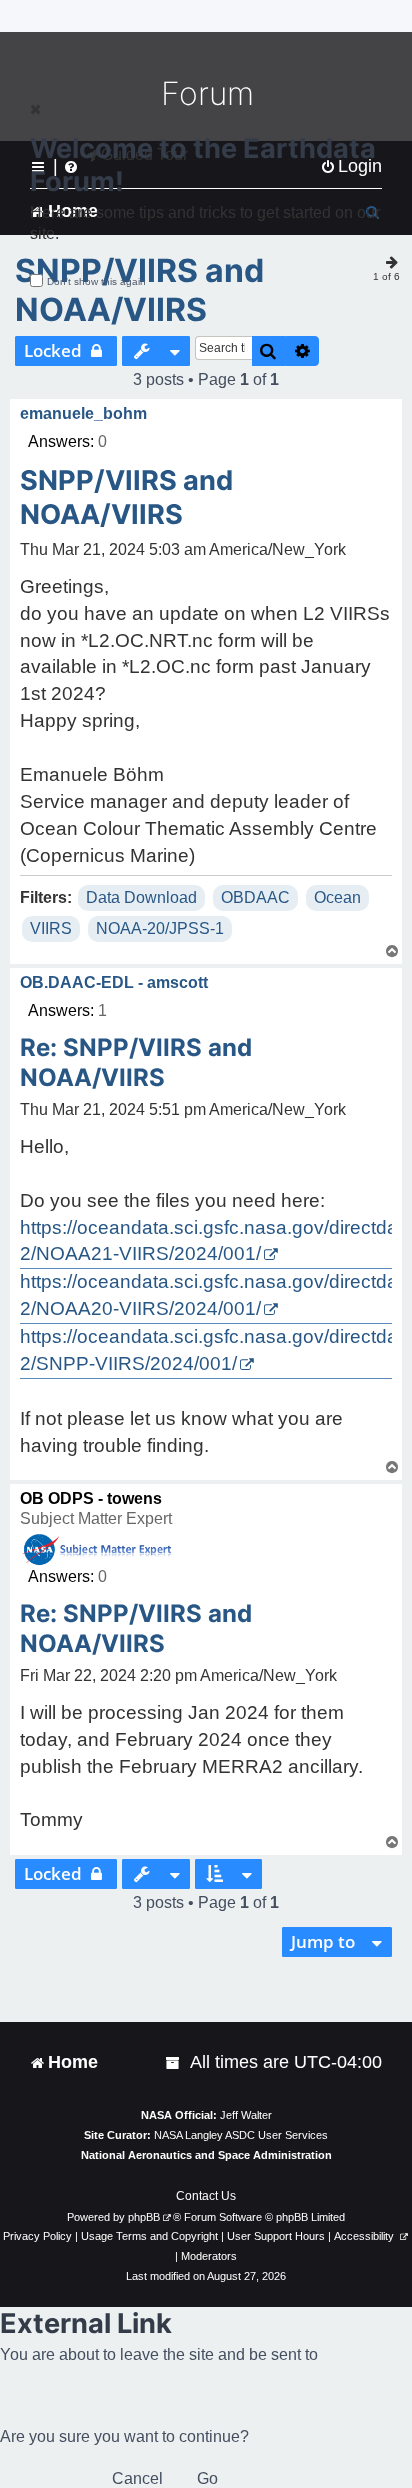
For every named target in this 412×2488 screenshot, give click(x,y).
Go (207, 2478)
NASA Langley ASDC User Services (241, 2135)
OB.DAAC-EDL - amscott (114, 982)
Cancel (137, 2478)
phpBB (144, 2217)
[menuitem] (174, 2062)
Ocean (337, 897)
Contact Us (206, 2196)
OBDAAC (255, 897)
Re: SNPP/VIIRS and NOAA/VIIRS (136, 1062)
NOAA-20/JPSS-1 (160, 928)
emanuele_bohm (83, 413)
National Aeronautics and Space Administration (206, 2155)
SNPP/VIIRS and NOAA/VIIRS (139, 290)
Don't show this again (96, 281)
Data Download (141, 897)
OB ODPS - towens (91, 1498)
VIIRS (51, 928)
